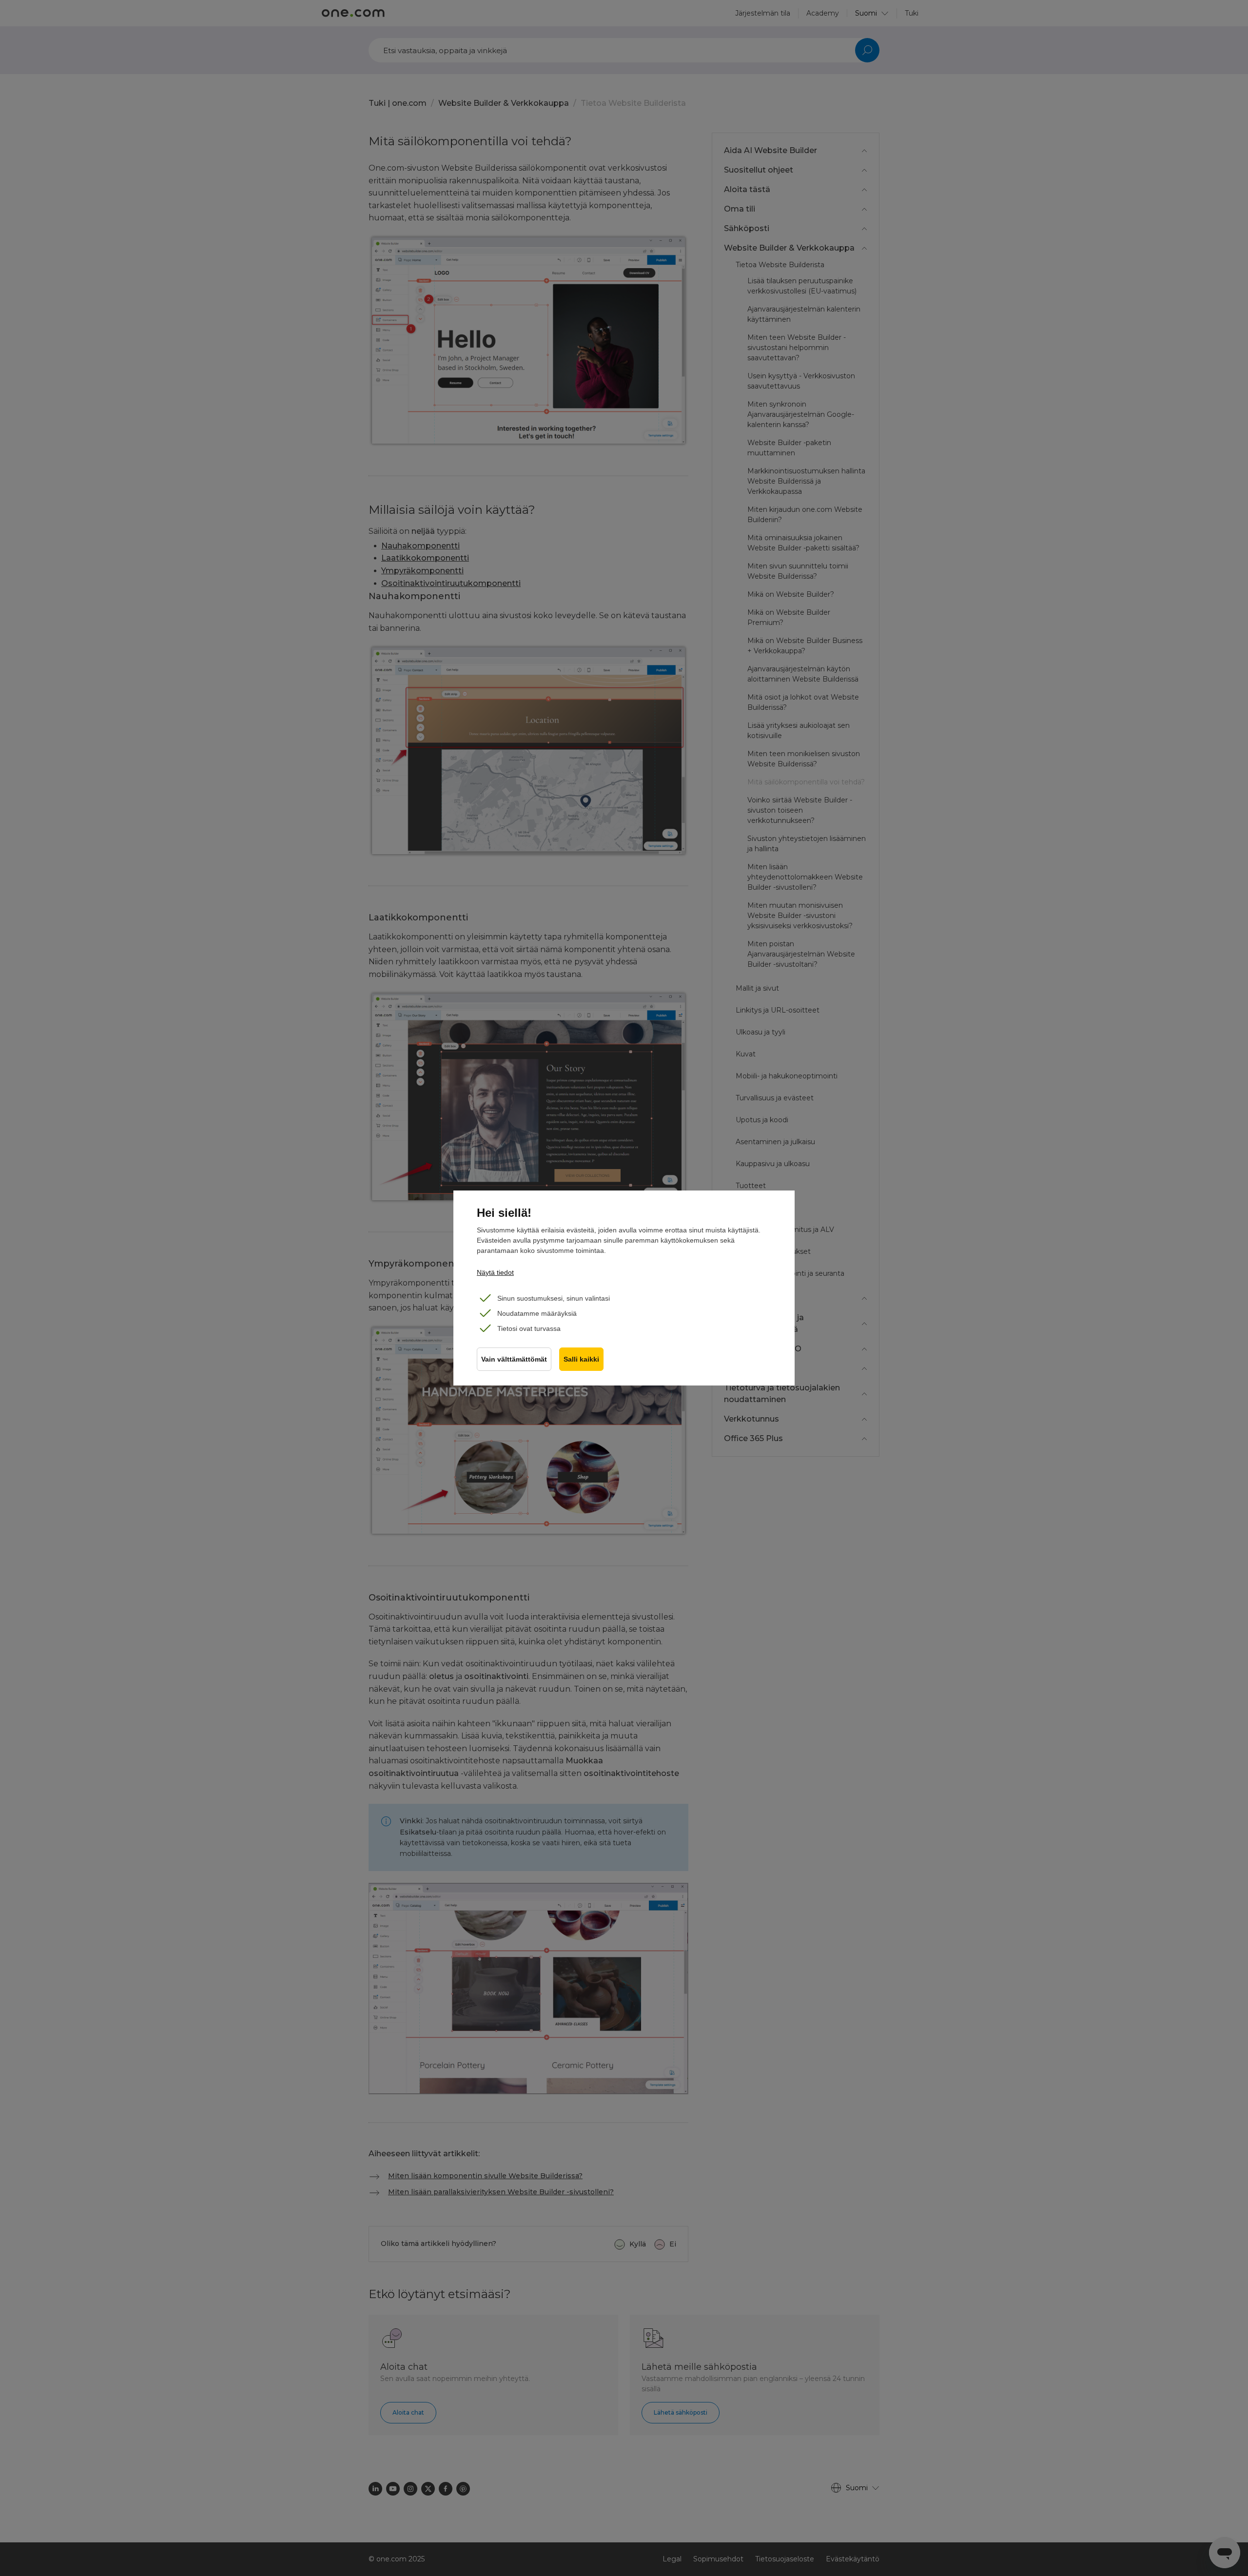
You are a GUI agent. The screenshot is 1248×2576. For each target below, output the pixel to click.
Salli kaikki (581, 1359)
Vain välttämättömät (514, 1359)
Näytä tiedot (495, 1272)
